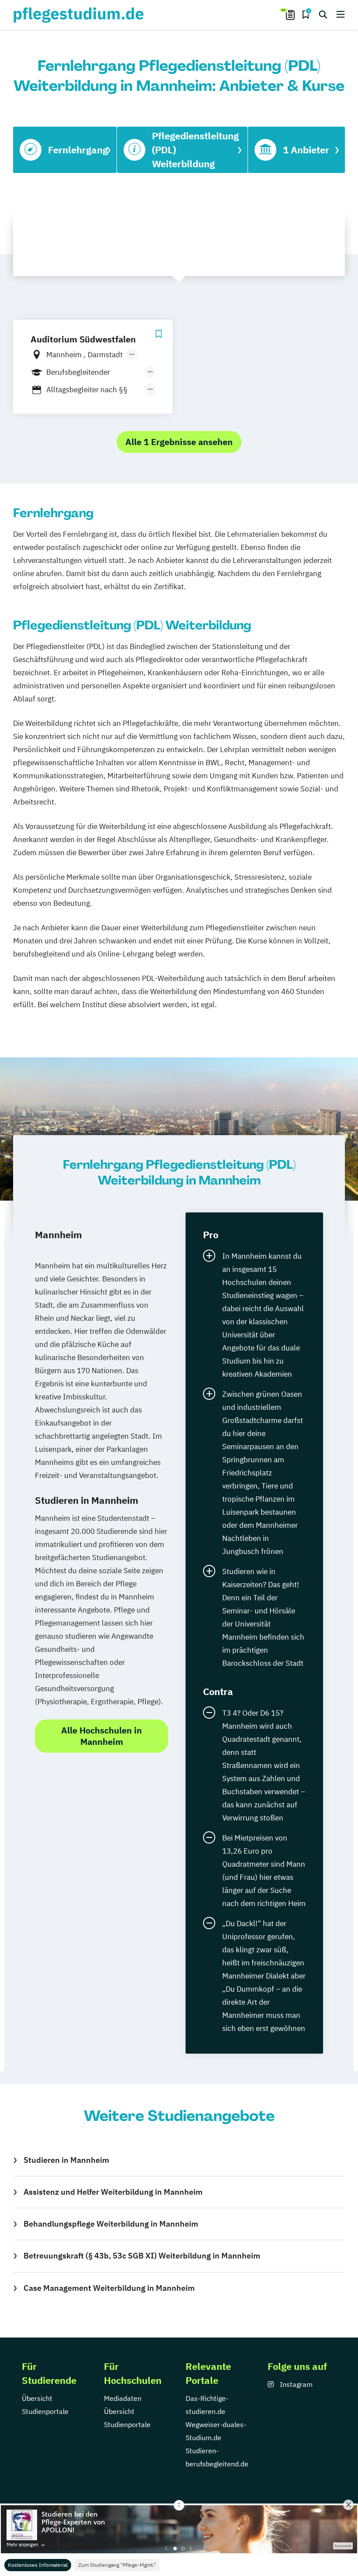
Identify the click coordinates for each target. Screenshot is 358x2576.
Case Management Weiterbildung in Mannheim (109, 2288)
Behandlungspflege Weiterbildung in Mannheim (111, 2224)
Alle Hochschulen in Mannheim (102, 1736)
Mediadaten (123, 2398)
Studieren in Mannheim (66, 2160)
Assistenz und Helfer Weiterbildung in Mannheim (113, 2192)
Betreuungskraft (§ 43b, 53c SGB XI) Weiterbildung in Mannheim (142, 2256)
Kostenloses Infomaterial (38, 2565)
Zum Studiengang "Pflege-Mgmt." (117, 2565)
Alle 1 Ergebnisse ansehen (179, 442)
